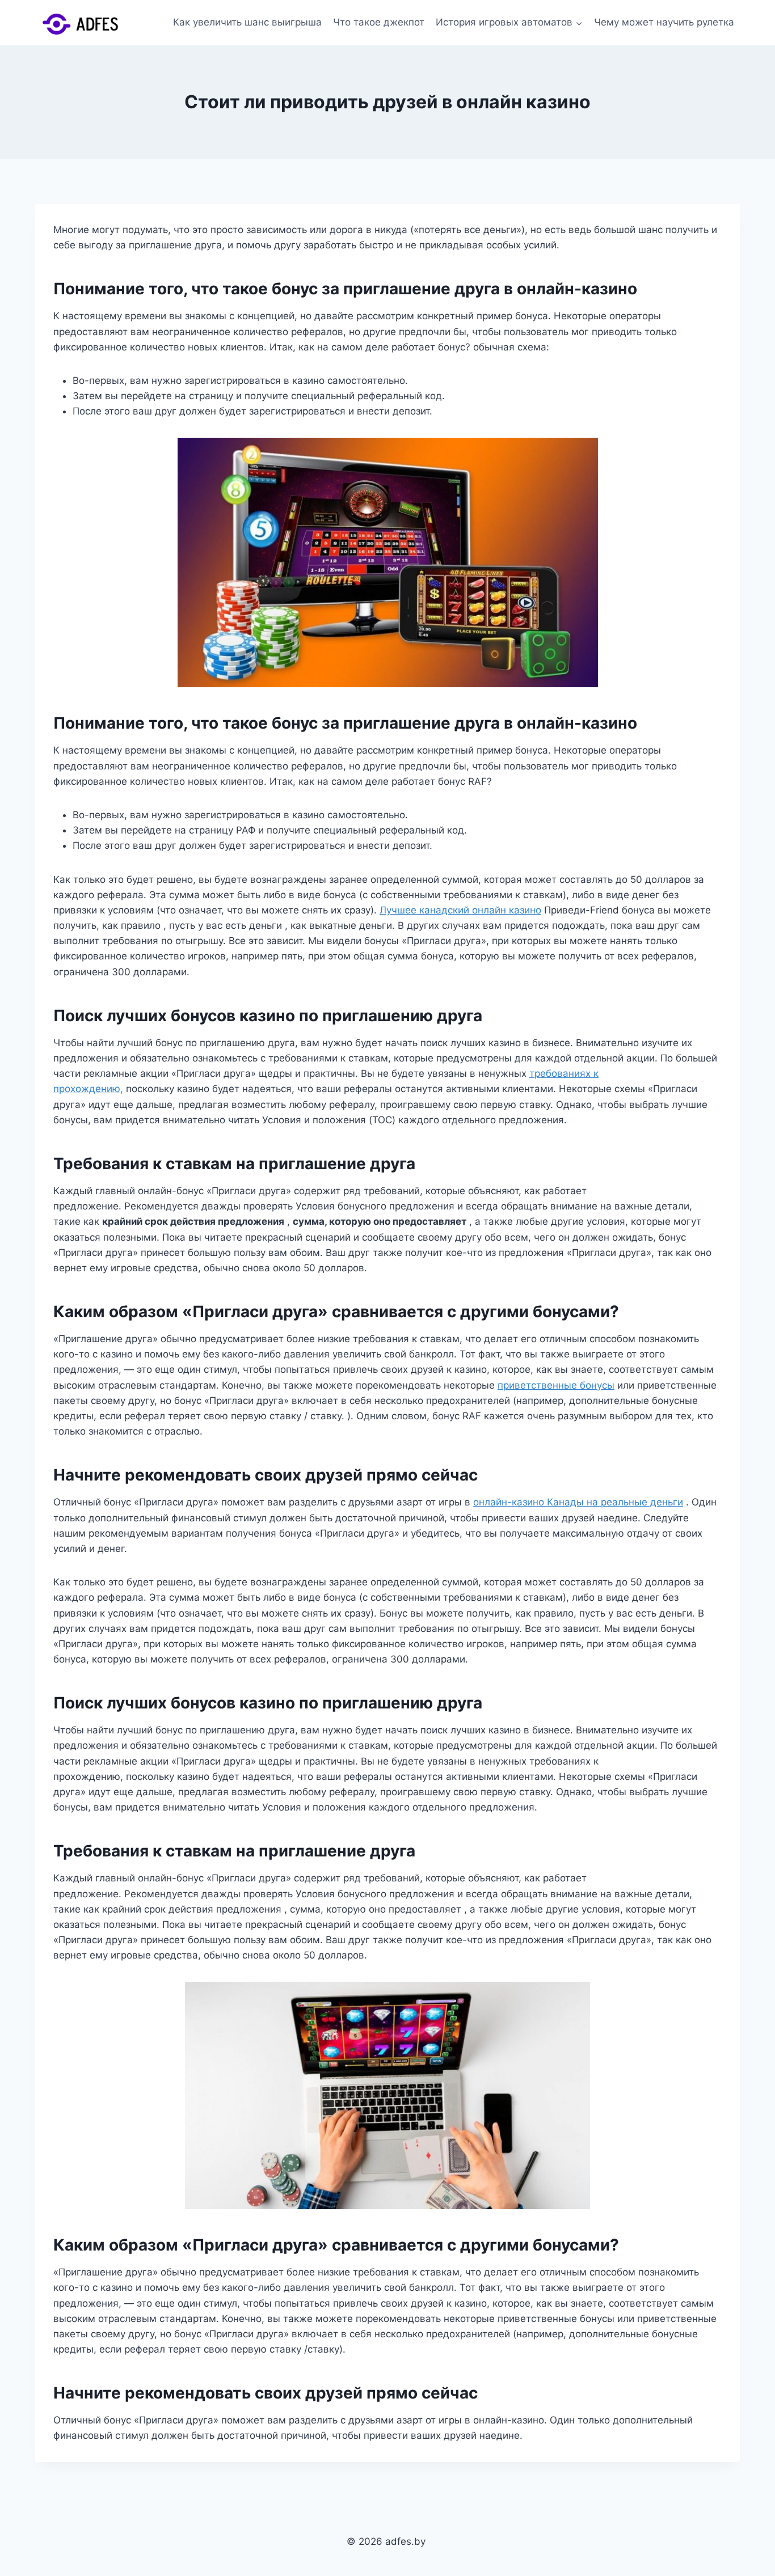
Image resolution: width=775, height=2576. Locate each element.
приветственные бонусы (556, 1385)
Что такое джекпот (379, 22)
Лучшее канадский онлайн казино (460, 910)
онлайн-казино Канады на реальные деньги (578, 1502)
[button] (579, 23)
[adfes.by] (92, 23)
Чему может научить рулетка (664, 22)
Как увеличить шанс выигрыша (247, 22)
